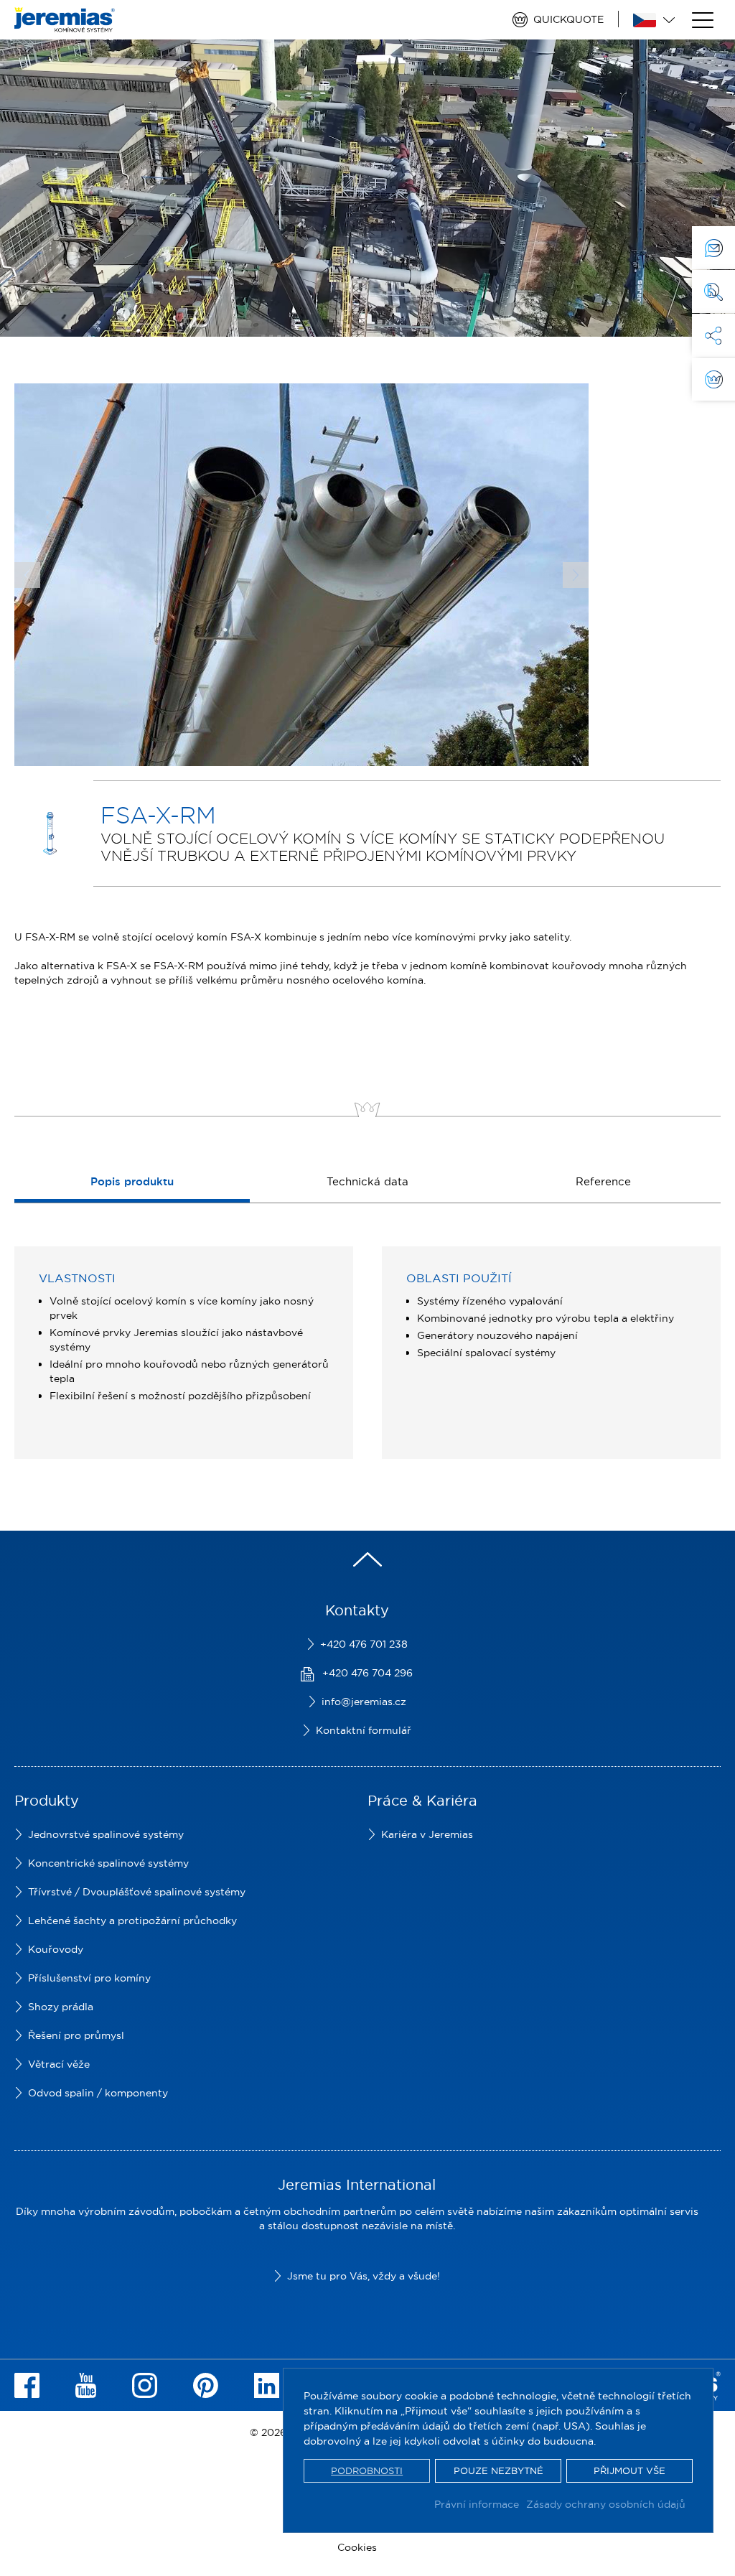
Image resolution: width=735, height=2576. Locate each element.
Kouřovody (56, 1949)
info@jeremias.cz (364, 1702)
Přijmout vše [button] (629, 2470)
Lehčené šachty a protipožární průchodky (132, 1921)
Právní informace (477, 2504)
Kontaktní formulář (364, 1730)
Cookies (357, 2547)
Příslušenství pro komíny (89, 1978)
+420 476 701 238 (364, 1644)
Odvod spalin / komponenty (98, 2093)
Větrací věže (59, 2064)
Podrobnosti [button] (367, 2470)
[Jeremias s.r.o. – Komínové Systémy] (65, 25)
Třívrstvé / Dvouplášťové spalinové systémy (137, 1892)
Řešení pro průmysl (76, 2035)
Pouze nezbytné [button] (498, 2470)
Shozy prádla (61, 2007)
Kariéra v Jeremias (427, 1834)
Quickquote (568, 19)
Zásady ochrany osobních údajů (606, 2504)
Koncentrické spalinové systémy (108, 1863)
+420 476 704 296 (367, 1673)
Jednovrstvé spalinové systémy (106, 1834)
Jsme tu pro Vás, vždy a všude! (364, 2276)
